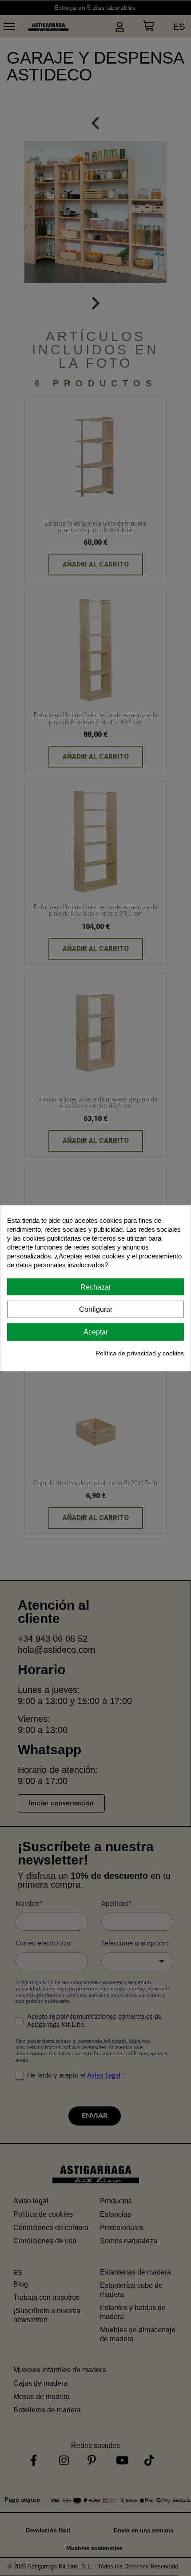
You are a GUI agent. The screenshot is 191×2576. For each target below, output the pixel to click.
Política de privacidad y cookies (140, 1353)
